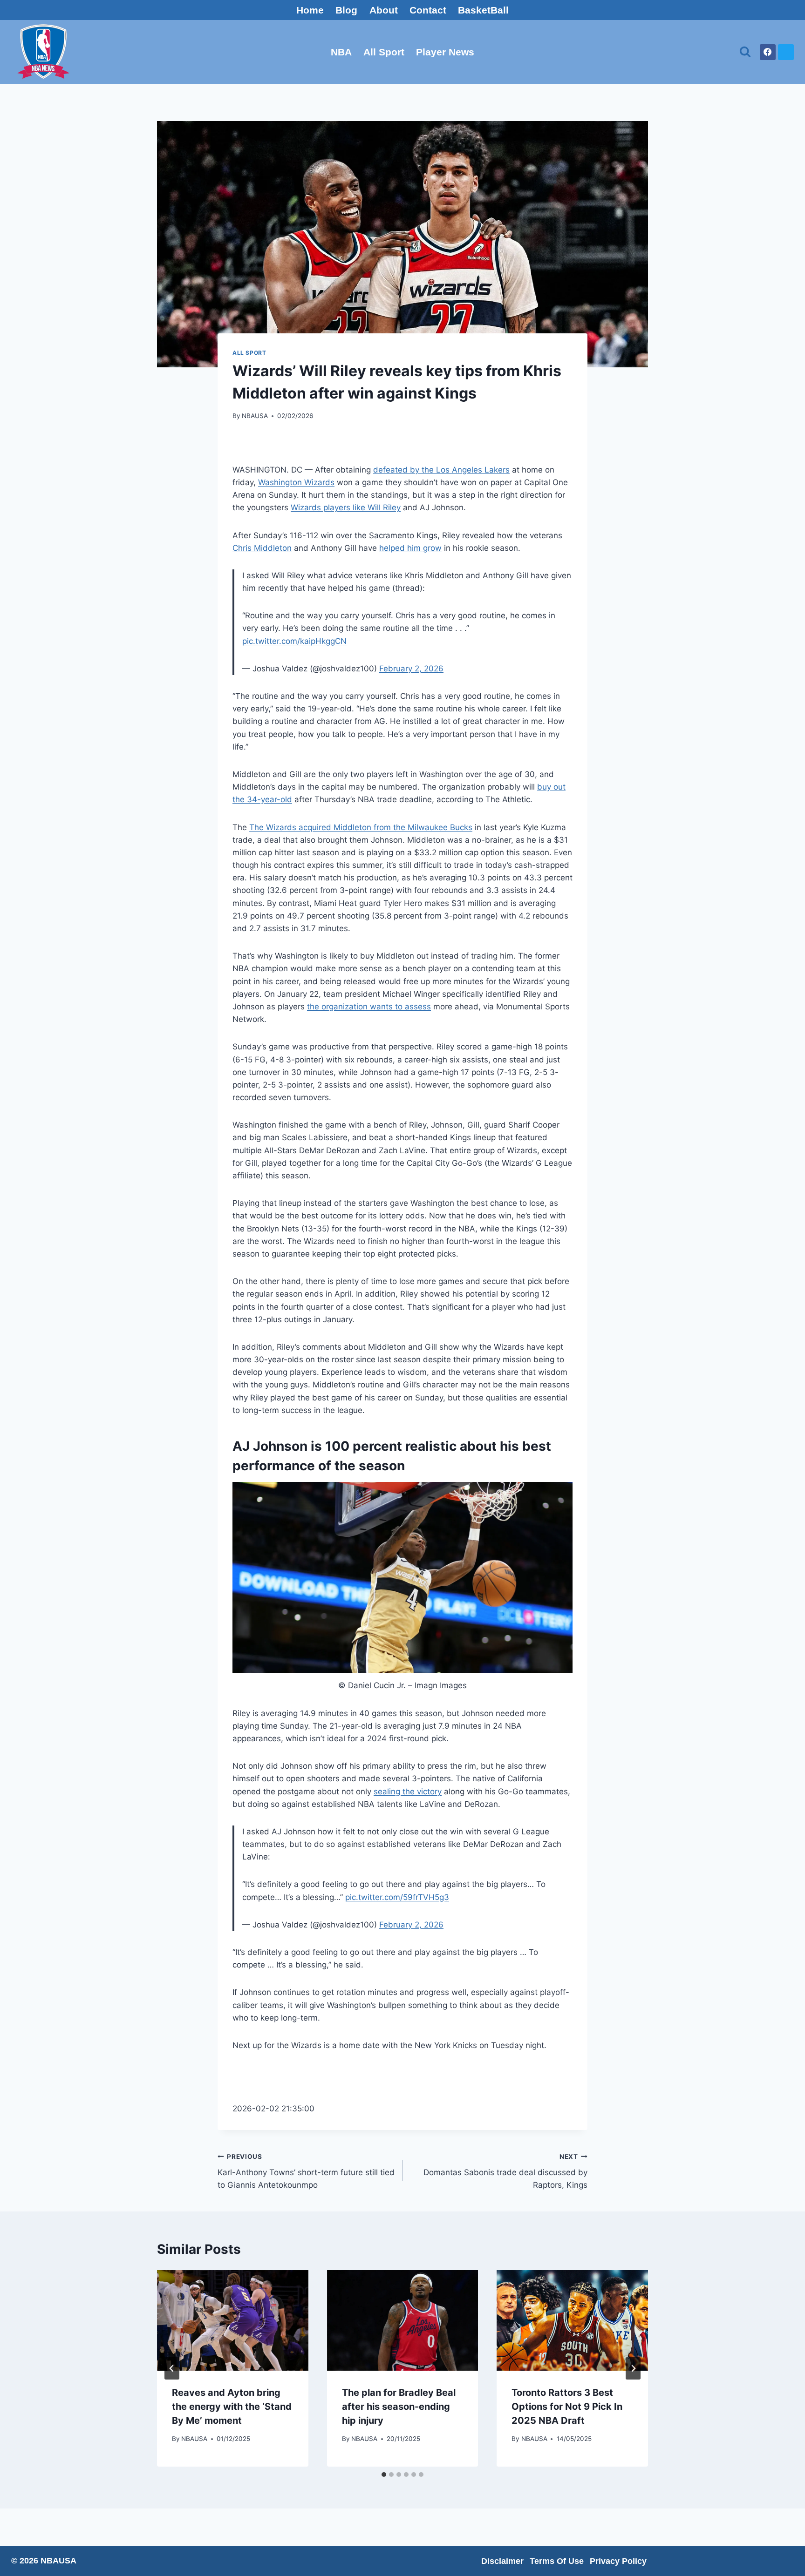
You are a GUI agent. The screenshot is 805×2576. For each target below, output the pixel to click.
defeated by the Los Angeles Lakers (441, 470)
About (384, 10)
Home (310, 10)
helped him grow (410, 548)
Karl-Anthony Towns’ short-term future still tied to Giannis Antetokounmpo (306, 2171)
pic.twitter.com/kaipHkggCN (294, 641)
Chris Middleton (262, 548)
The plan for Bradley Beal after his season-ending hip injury (399, 2407)
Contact (428, 10)
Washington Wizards (296, 482)
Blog (346, 10)
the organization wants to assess (369, 1007)
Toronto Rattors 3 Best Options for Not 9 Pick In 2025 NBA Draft (567, 2407)
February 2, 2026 (411, 669)
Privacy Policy (618, 2561)
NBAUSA (255, 416)
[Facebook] (768, 52)
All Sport (384, 52)
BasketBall (483, 10)
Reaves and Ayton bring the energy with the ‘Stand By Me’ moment (232, 2407)
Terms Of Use (557, 2561)
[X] (786, 52)
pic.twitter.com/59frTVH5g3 (397, 1897)
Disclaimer (502, 2561)
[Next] (633, 2368)
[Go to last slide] (172, 2368)
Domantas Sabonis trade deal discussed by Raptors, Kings (505, 2171)
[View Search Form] (745, 52)
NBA (341, 52)
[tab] (384, 2475)
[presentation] (233, 2320)
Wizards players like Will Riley (346, 507)
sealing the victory (408, 1792)
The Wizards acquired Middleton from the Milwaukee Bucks (361, 827)
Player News (445, 52)
